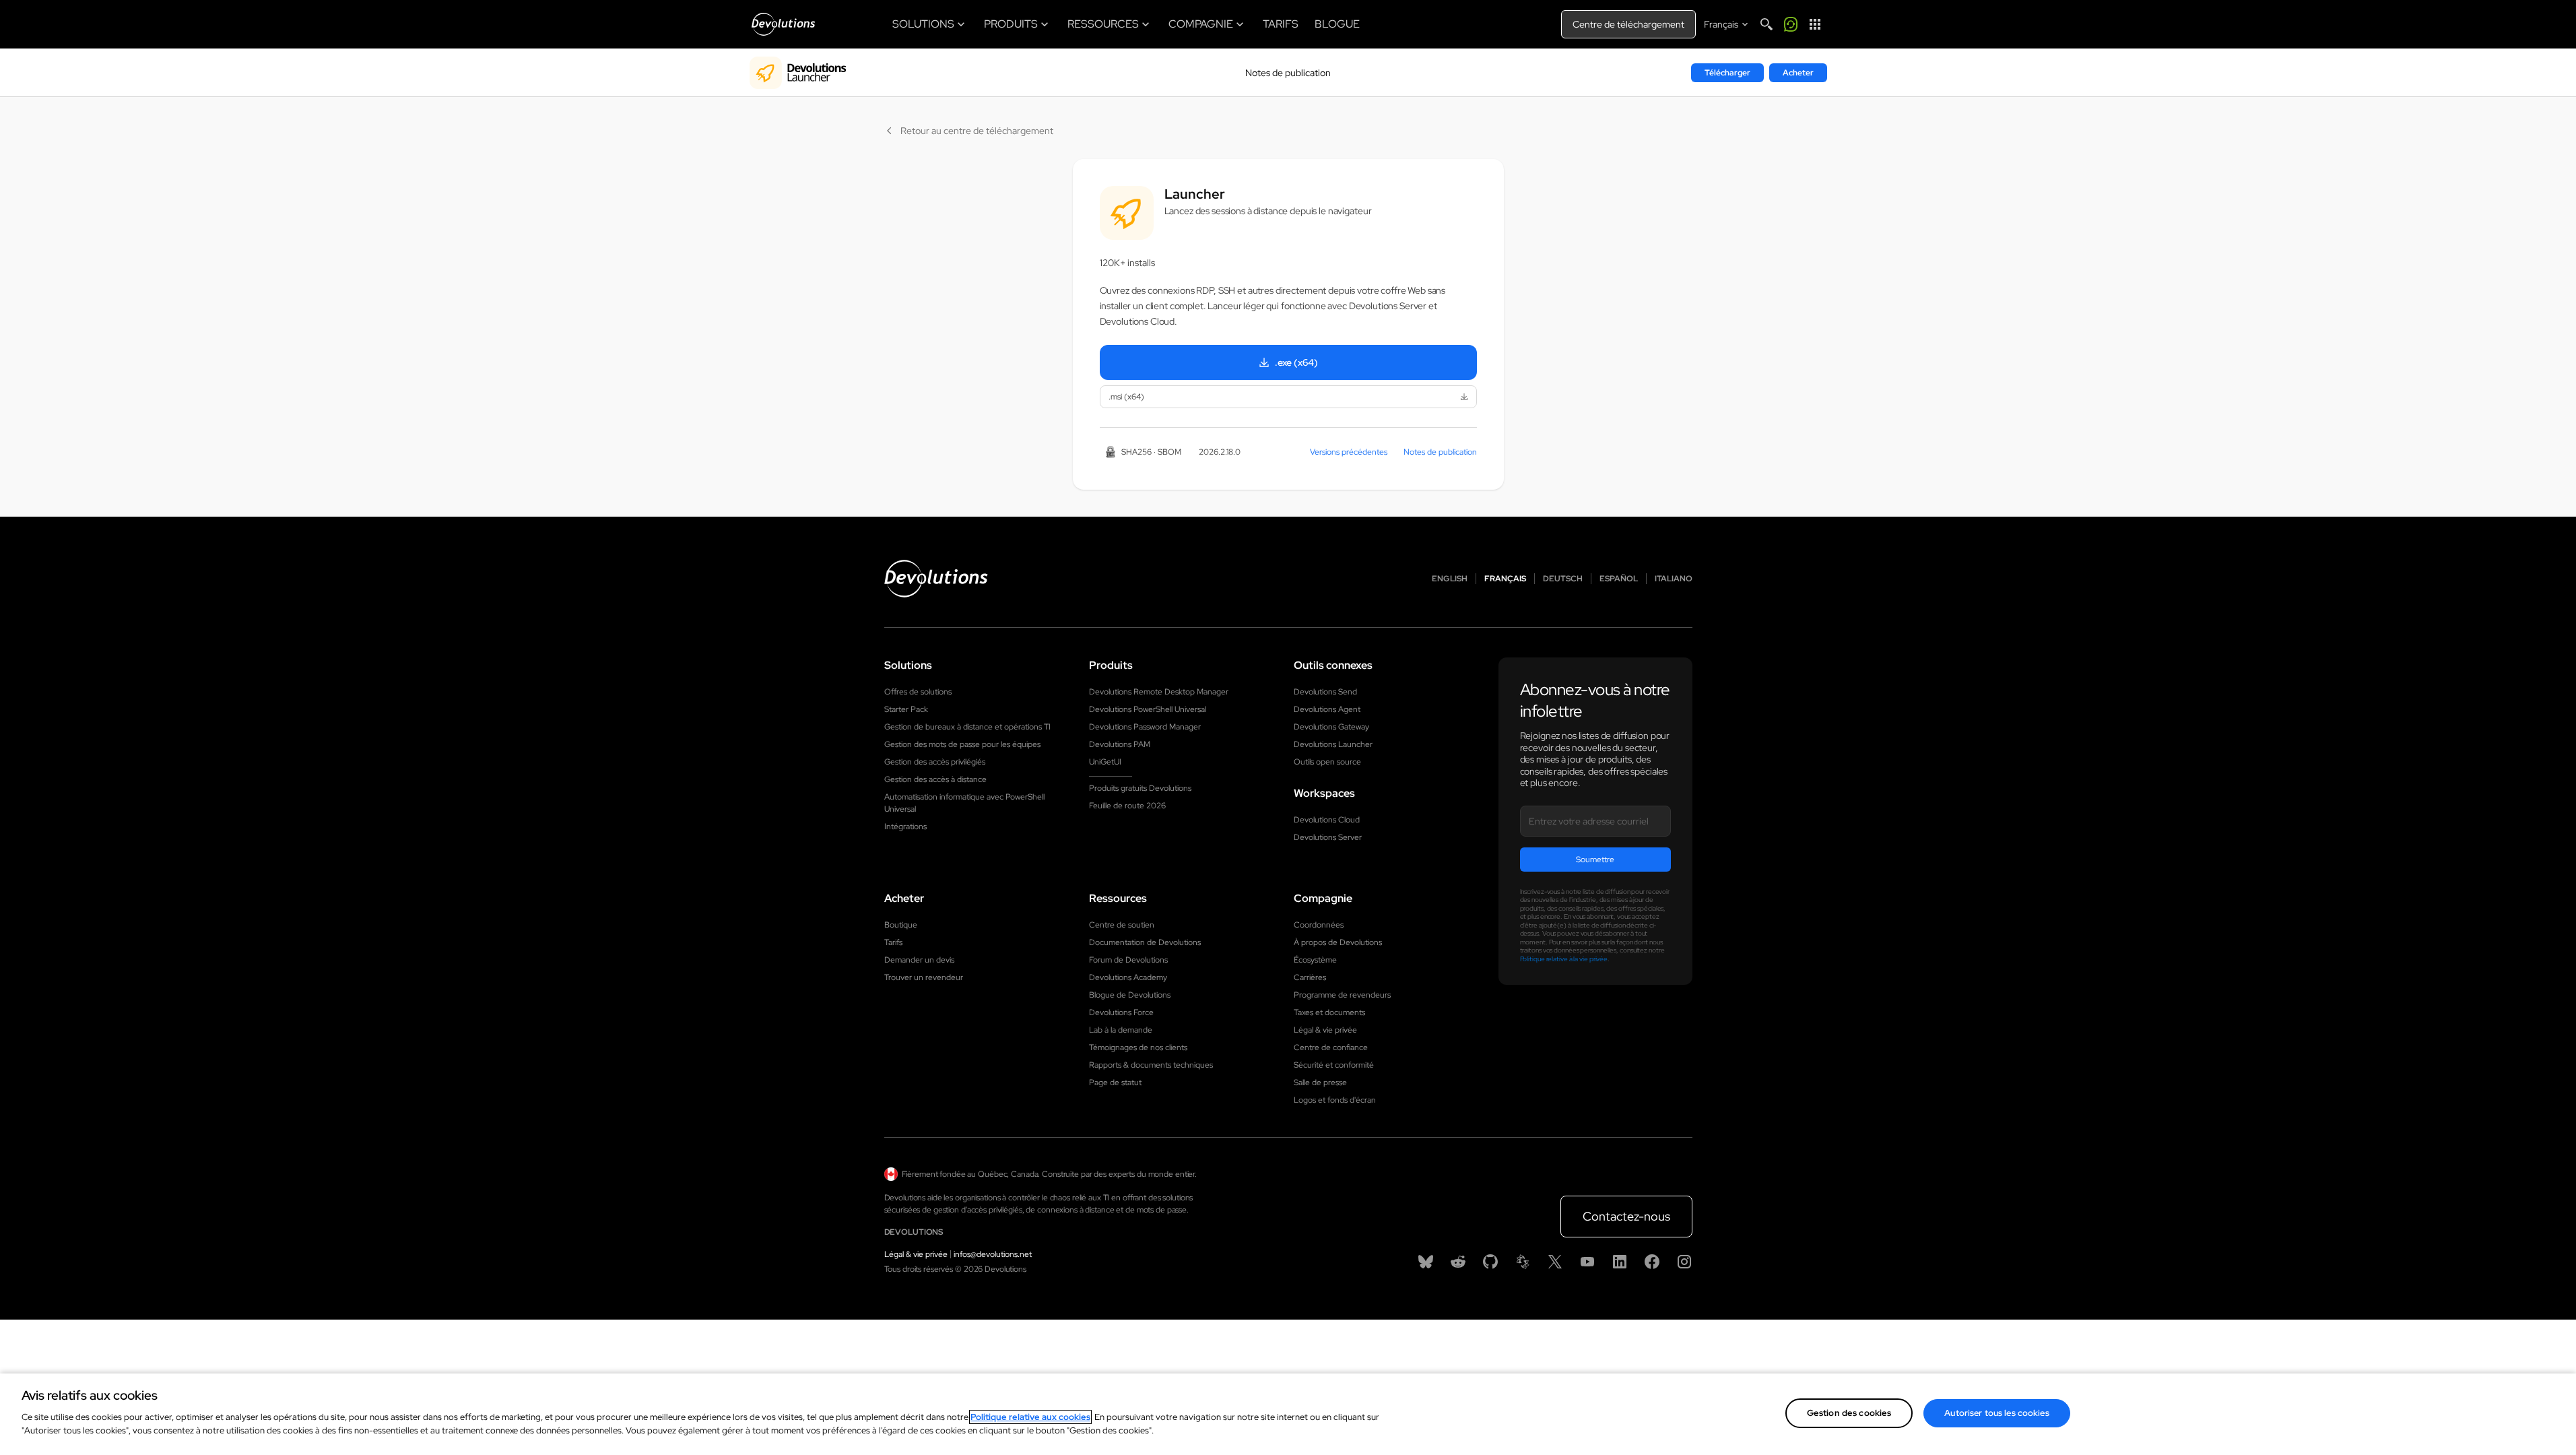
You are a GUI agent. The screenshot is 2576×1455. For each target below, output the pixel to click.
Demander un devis (919, 960)
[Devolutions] (783, 24)
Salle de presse (1320, 1082)
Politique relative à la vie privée (1564, 959)
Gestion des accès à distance (935, 779)
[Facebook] (1652, 1262)
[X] (1555, 1262)
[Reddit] (1458, 1262)
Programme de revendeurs (1342, 995)
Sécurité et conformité (1334, 1065)
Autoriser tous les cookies (1996, 1413)
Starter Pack (906, 709)
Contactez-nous (1626, 1216)
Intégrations (905, 827)
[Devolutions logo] (936, 579)
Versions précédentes (1349, 452)
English (1450, 579)
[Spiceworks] (1523, 1262)
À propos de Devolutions (1338, 942)
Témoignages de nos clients (1138, 1047)
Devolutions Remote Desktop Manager (1159, 692)
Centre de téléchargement (1628, 24)
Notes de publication (1288, 73)
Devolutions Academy (1128, 977)
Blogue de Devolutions (1130, 995)
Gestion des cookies (1849, 1413)
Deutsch (1563, 579)
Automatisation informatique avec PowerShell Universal (964, 803)
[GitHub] (1490, 1262)
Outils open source (1327, 762)
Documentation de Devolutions (1145, 942)
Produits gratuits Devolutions (1140, 788)
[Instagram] (1684, 1262)
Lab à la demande (1121, 1030)
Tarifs (893, 942)
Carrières (1310, 977)
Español (1619, 579)
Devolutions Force (1121, 1012)
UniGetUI (1105, 762)
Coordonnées (1319, 925)
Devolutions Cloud (1327, 820)
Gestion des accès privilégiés (935, 762)
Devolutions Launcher (1333, 744)
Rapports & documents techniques (1151, 1065)
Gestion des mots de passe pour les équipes (962, 744)
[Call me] (1791, 24)
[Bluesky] (1426, 1262)
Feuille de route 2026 (1127, 806)
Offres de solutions (918, 692)
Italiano (1674, 579)
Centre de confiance (1331, 1047)
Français (1505, 579)
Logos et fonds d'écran (1335, 1100)
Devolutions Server (1328, 837)
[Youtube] (1587, 1262)
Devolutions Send (1325, 692)
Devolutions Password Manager (1145, 727)
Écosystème (1315, 960)
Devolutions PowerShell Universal (1148, 709)
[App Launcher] (1815, 24)
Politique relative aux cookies (1030, 1417)
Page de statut (1115, 1082)
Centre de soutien (1122, 925)
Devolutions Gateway (1331, 727)
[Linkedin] (1620, 1262)
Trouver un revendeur (924, 977)
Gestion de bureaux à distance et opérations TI (967, 727)
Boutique (901, 925)
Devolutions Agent (1327, 709)
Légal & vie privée (1325, 1030)
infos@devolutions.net (993, 1254)
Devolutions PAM (1120, 744)
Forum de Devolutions (1128, 960)
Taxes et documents (1329, 1012)
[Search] (1766, 24)
